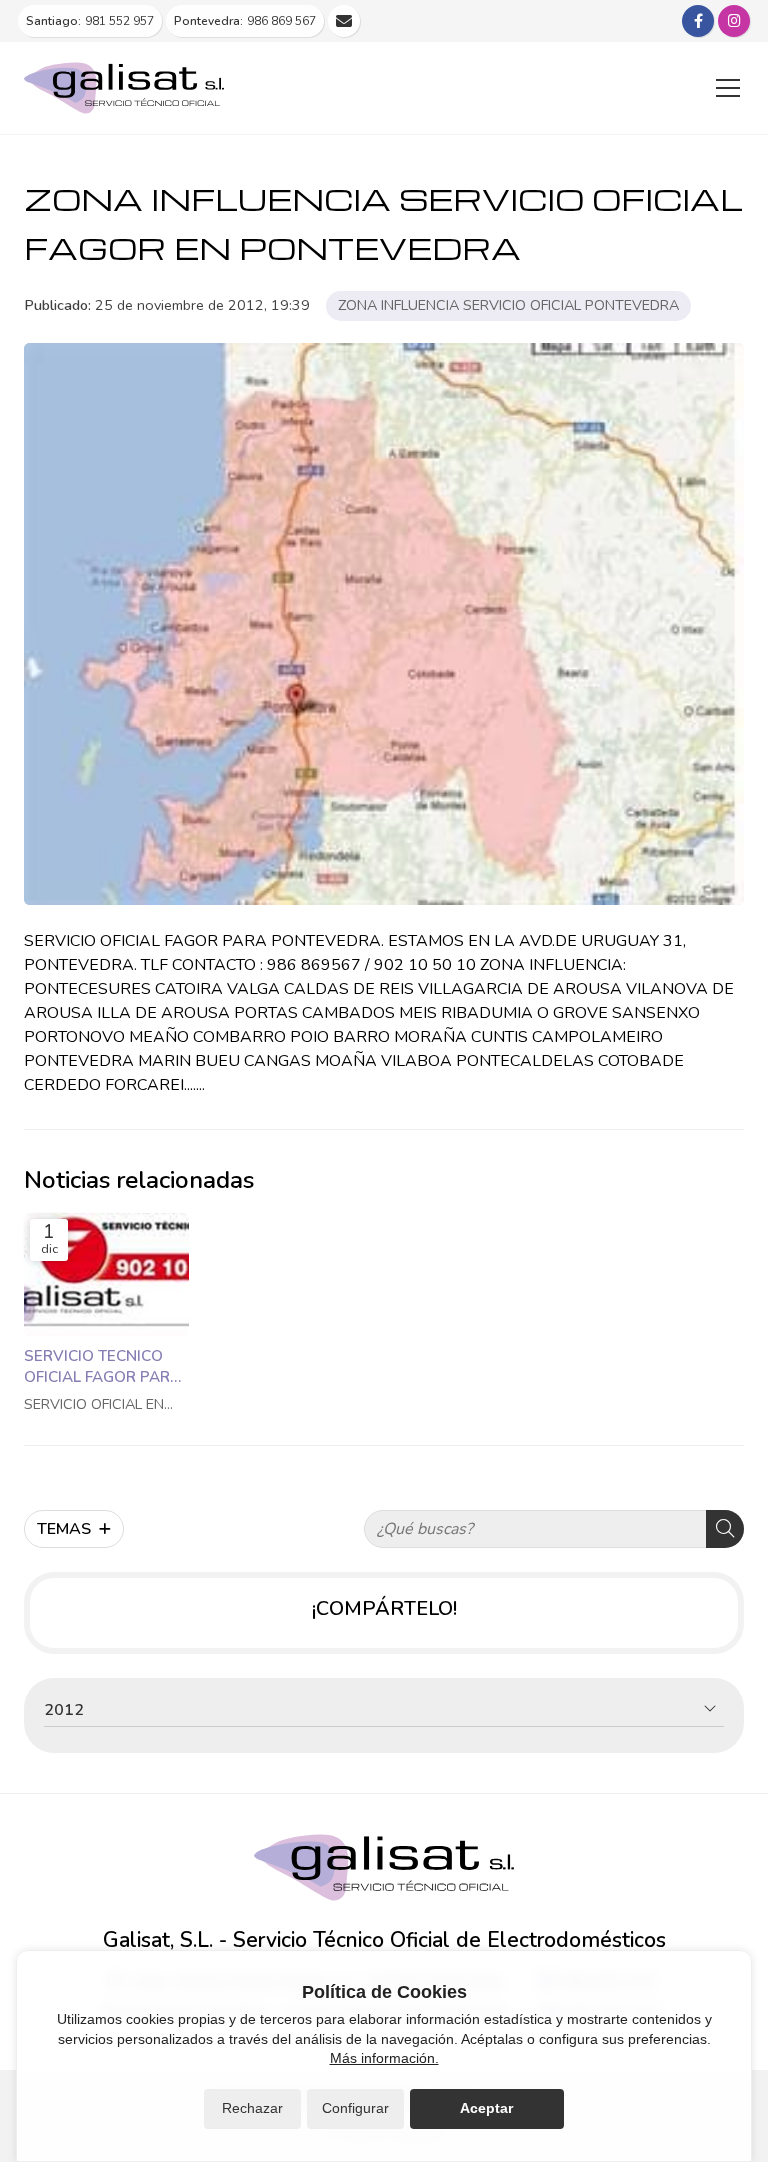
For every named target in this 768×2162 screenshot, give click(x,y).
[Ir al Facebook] (698, 21)
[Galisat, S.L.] (124, 88)
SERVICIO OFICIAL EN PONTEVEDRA (94, 1404)
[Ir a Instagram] (734, 21)
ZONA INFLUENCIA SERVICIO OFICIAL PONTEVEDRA (508, 305)
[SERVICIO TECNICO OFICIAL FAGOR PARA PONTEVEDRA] (106, 1275)
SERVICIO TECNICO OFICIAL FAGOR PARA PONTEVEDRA (102, 1367)
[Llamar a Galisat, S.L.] (344, 21)
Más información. (384, 2058)
